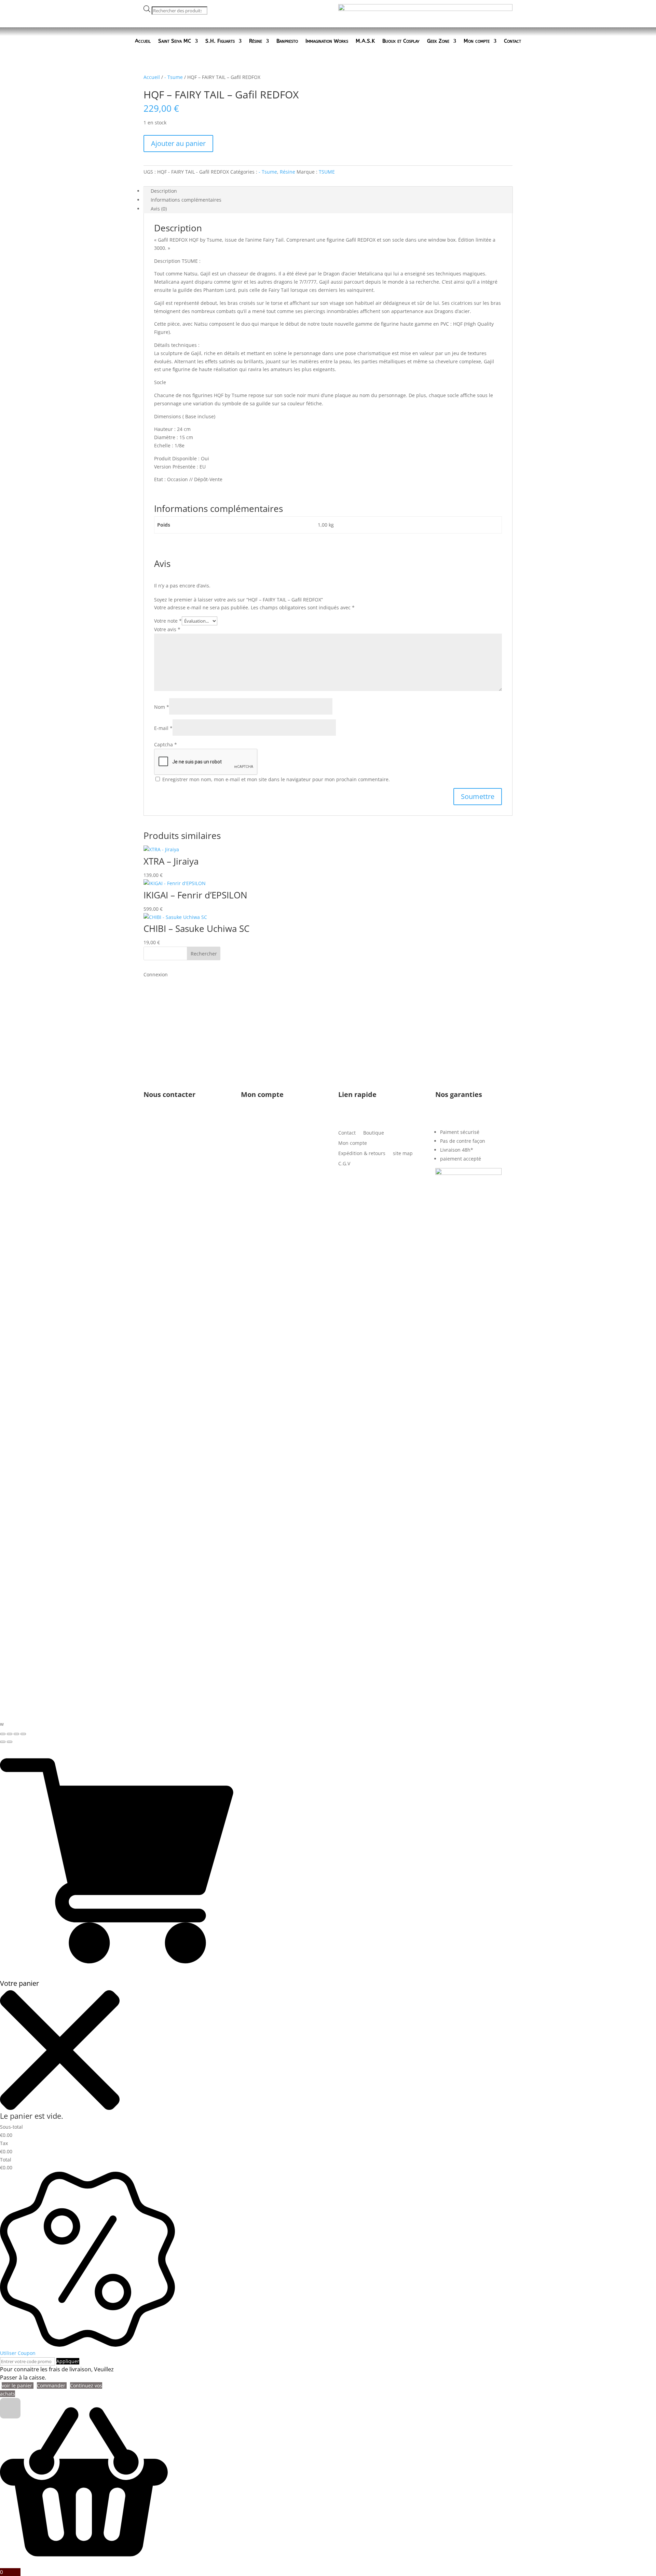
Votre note (168, 621)
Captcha (166, 744)
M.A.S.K (365, 41)
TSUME (327, 172)
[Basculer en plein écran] (10, 1734)
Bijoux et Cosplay (401, 41)
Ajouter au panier (178, 143)
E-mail (163, 728)
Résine (256, 41)
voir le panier (18, 2385)
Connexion (156, 974)
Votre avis (167, 629)
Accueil (143, 41)
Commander (52, 2385)
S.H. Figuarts (220, 41)
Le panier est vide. (32, 2116)
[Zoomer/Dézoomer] (3, 1734)
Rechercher (204, 954)
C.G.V (344, 1164)
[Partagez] (16, 1734)
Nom (162, 707)
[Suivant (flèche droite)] (10, 1742)
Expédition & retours (362, 1154)
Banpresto (287, 41)
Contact (512, 41)
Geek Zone (438, 41)
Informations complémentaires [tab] (186, 200)
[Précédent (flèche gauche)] (3, 1742)
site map (403, 1154)
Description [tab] (164, 191)
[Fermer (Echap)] (23, 1734)
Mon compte (477, 41)
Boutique (374, 1133)
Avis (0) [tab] (159, 209)
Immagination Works (327, 41)
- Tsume (174, 77)
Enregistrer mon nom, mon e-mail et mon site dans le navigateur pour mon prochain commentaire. (276, 779)
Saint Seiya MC (175, 41)
